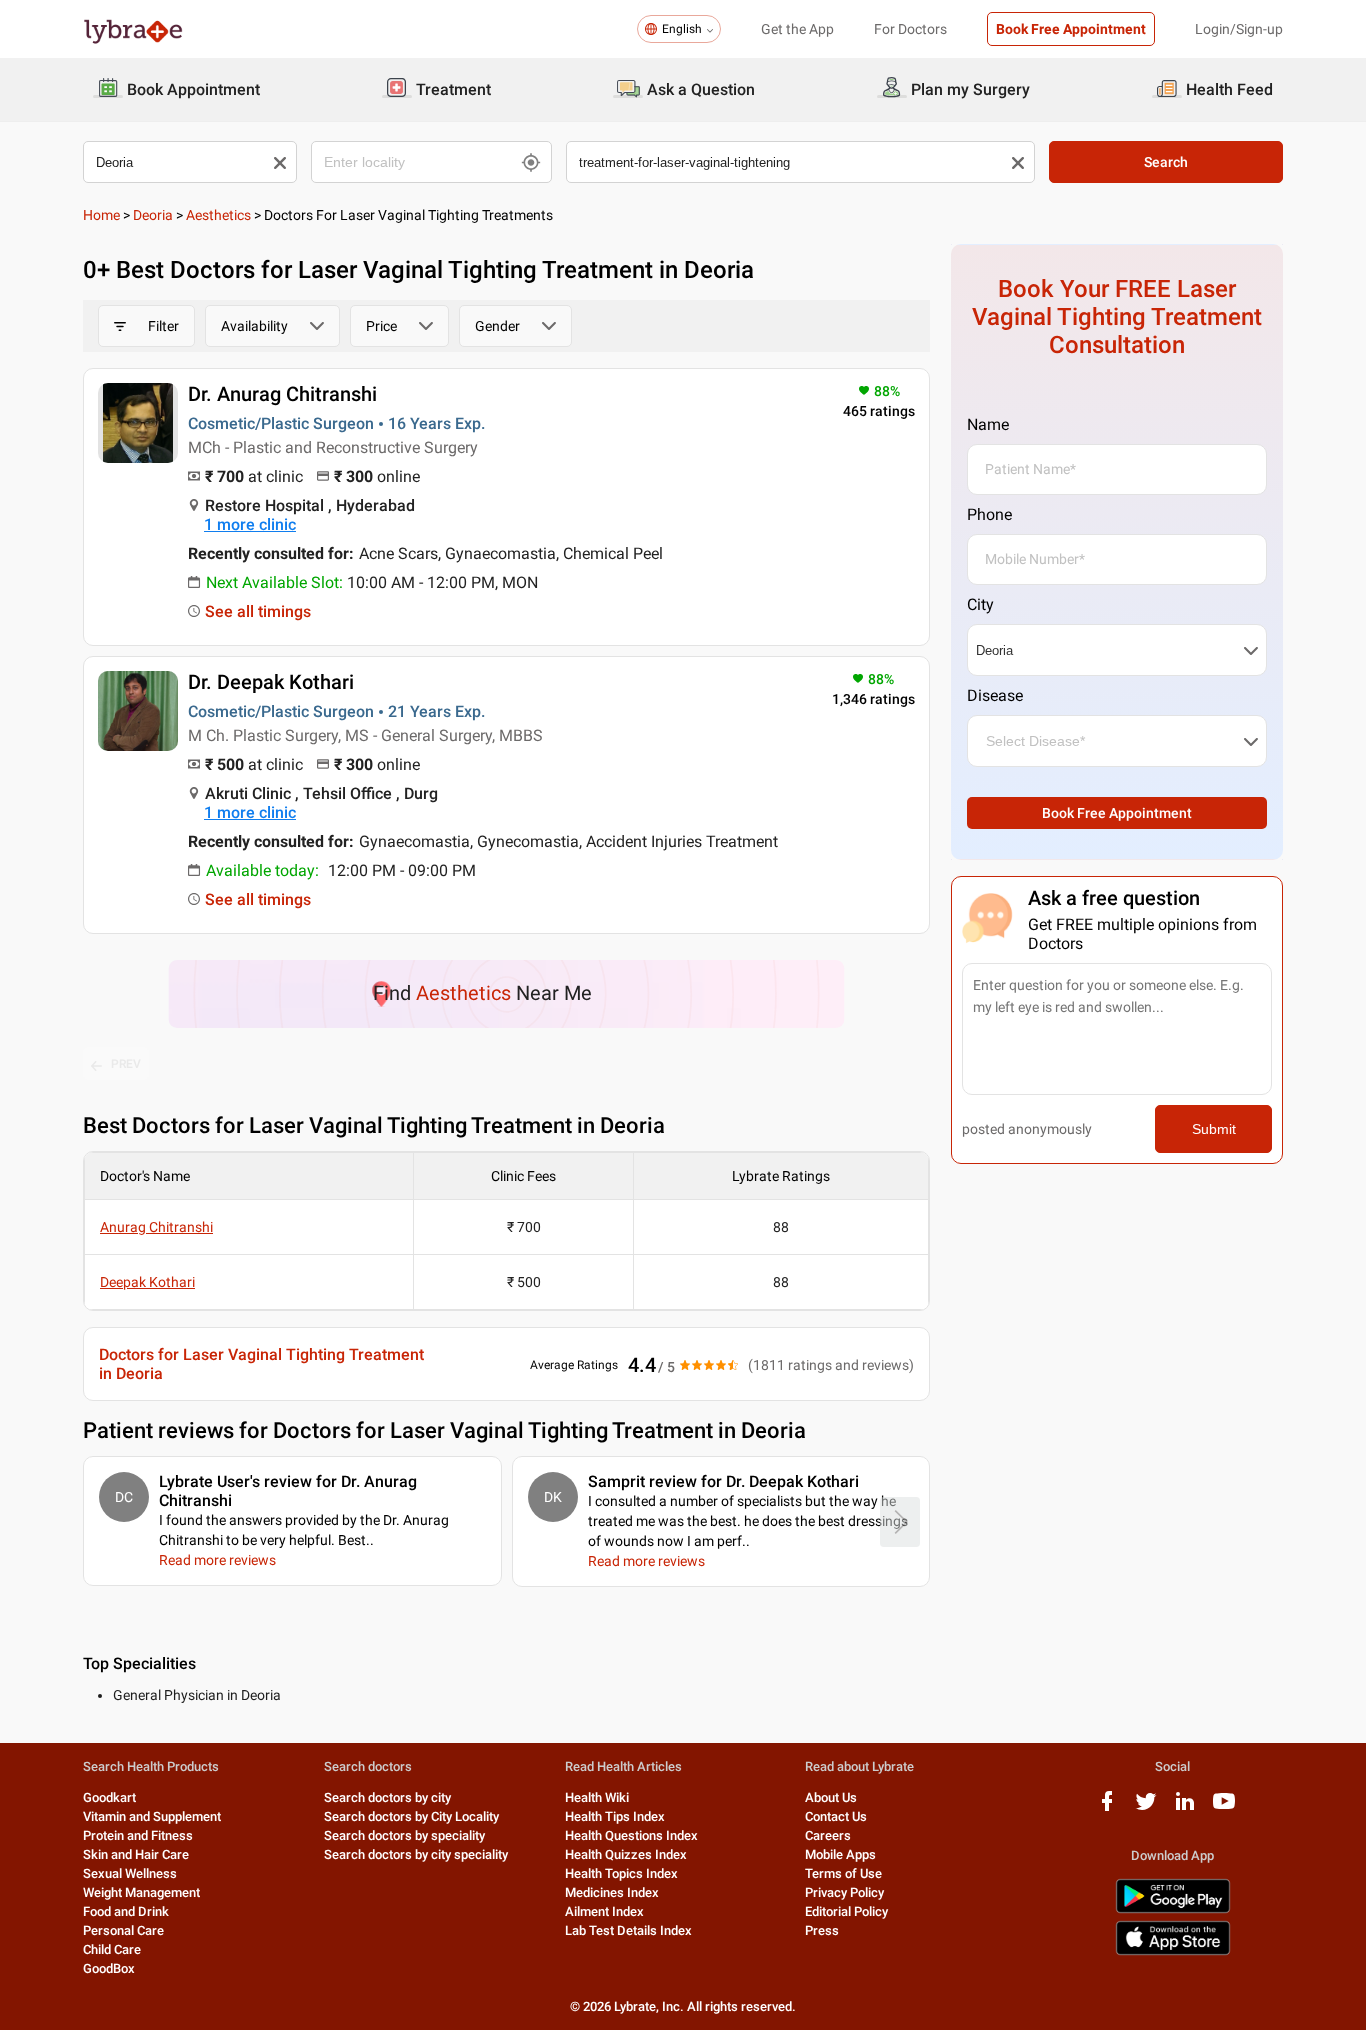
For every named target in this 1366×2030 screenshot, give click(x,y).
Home (101, 215)
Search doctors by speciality (404, 1835)
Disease (995, 695)
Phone (989, 514)
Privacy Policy (844, 1892)
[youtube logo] (1224, 1808)
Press (822, 1930)
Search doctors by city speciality (416, 1854)
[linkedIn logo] (1185, 1808)
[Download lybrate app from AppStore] (1173, 1951)
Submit (1214, 1129)
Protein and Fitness (138, 1835)
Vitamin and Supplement (152, 1816)
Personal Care (123, 1930)
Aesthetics (218, 215)
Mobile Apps (840, 1854)
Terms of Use (843, 1873)
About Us (831, 1797)
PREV (126, 1064)
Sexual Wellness (130, 1873)
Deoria (153, 215)
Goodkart (109, 1797)
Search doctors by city (387, 1797)
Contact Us (836, 1816)
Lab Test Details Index (628, 1930)
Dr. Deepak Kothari (271, 682)
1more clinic (250, 524)
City (980, 604)
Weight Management (141, 1892)
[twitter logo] (1146, 1808)
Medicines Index (612, 1892)
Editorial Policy (846, 1911)
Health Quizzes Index (626, 1854)
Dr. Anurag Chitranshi (282, 394)
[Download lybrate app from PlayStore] (1173, 1909)
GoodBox (109, 1968)
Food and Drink (126, 1911)
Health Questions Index (631, 1835)
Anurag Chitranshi (156, 1227)
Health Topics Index (621, 1873)
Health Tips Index (615, 1816)
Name (988, 424)
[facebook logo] (1107, 1808)
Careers (828, 1835)
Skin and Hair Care (136, 1854)
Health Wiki (597, 1797)
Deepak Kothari (147, 1282)
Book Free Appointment (1071, 29)
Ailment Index (604, 1911)
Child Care (112, 1949)
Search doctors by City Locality (411, 1816)
